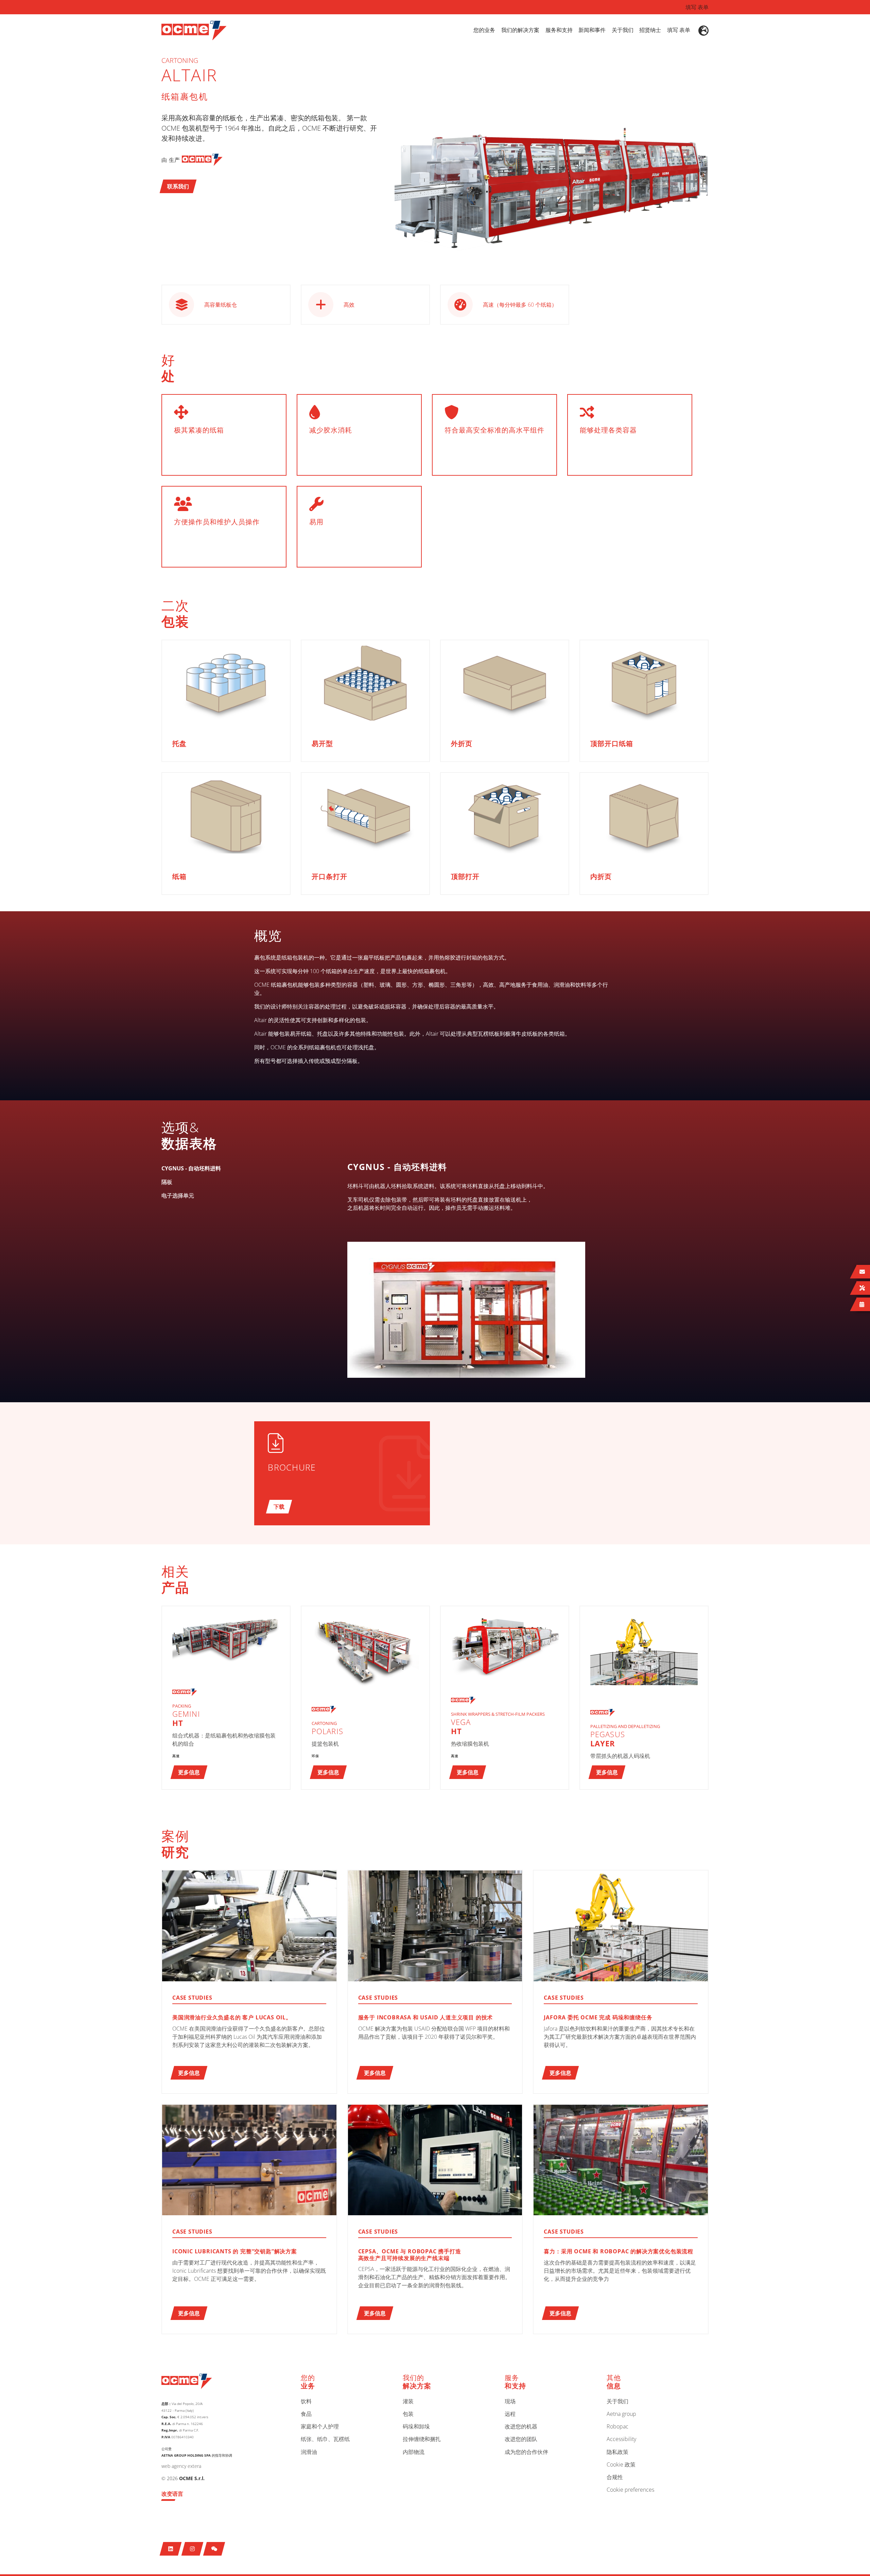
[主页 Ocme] (194, 30)
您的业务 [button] (484, 30)
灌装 (408, 2402)
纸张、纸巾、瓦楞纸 (325, 2439)
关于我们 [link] (623, 30)
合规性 (615, 2477)
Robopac (617, 2427)
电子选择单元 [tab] (178, 1196)
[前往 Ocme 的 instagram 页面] (193, 2549)
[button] (178, 186)
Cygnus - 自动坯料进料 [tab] (191, 1168)
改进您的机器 (521, 2427)
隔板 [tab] (167, 1182)
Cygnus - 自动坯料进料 (397, 1167)
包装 (408, 2414)
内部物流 (414, 2452)
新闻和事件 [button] (592, 30)
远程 (510, 2414)
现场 (510, 2402)
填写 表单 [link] (679, 30)
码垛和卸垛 (416, 2427)
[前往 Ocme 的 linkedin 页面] (171, 2549)
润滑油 (309, 2452)
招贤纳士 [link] (650, 30)
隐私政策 (617, 2452)
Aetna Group (621, 2414)
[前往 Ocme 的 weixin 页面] (214, 2549)
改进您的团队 (521, 2439)
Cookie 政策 (621, 2465)
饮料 (306, 2402)
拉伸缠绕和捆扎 (422, 2439)
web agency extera (181, 2466)
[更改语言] (703, 31)
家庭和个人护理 (320, 2427)
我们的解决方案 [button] (520, 30)
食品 (306, 2414)
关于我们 (617, 2402)
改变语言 (172, 2494)
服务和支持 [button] (559, 30)
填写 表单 (697, 7)
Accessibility (621, 2439)
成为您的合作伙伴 (526, 2452)
